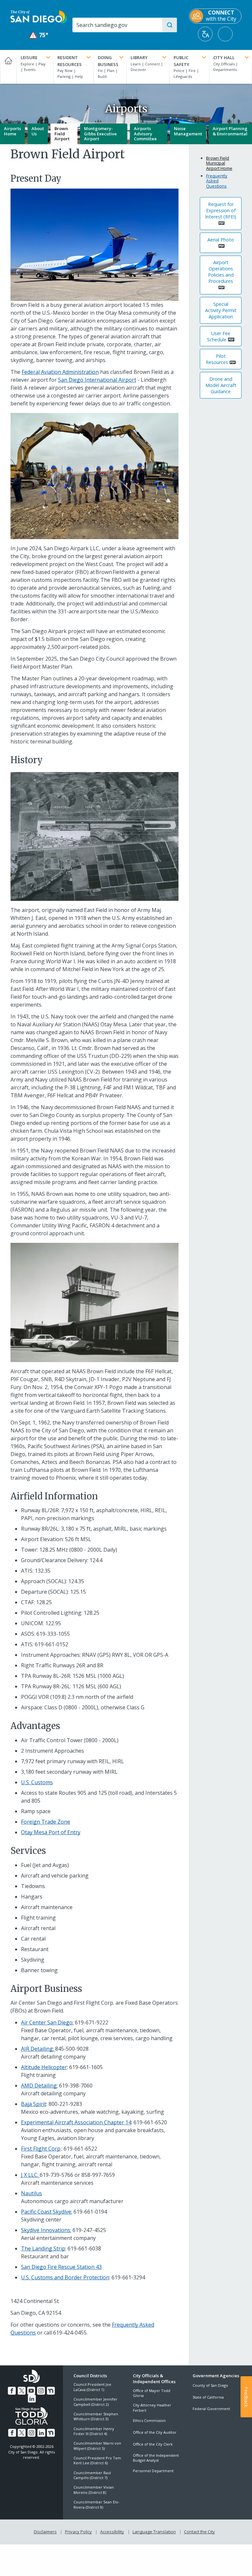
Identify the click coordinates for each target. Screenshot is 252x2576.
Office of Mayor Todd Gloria (152, 2393)
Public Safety (181, 61)
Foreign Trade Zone (46, 1822)
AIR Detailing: (38, 2049)
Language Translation (154, 2532)
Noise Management (188, 131)
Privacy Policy (78, 2532)
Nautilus (31, 2193)
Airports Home (12, 131)
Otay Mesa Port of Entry (51, 1832)
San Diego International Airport (97, 380)
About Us (38, 131)
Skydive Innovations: (46, 2230)
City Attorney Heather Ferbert (152, 2407)
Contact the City (199, 2532)
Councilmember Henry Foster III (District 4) (94, 2431)
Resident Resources (70, 61)
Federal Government (211, 2409)
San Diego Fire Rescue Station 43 (61, 2267)
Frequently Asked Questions (217, 181)
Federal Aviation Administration (60, 372)
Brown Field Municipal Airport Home (219, 163)
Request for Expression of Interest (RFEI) (221, 210)
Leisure (29, 57)
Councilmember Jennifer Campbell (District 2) (95, 2402)
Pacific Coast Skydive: (47, 2212)
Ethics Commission (149, 2420)
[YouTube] (31, 2391)
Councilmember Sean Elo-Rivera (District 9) (96, 2504)
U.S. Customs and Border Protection (65, 2277)
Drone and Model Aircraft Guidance (221, 385)
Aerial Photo (221, 240)
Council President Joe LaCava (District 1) (92, 2387)
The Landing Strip (43, 2248)
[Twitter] (22, 2391)
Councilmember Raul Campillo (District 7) (92, 2475)
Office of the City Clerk (153, 2444)
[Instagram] (41, 2391)
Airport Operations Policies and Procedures (221, 272)
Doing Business (108, 61)
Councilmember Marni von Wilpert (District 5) (97, 2446)
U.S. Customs (37, 1782)
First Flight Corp (41, 2149)
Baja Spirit (34, 2104)
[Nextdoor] (51, 2391)
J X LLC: (30, 2175)
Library (139, 57)
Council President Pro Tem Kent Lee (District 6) (97, 2460)
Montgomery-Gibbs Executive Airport (100, 134)
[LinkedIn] (32, 2399)
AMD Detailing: (39, 2086)
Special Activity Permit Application (221, 310)
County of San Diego (210, 2385)
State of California (208, 2397)
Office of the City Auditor (155, 2432)
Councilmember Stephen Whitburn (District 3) (96, 2416)
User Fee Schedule (219, 336)
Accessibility (112, 2532)
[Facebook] (12, 2391)
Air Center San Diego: (47, 2022)
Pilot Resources (217, 359)
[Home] (8, 67)
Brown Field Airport (62, 134)
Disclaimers (45, 2532)
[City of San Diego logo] (39, 16)
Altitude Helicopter (44, 2067)
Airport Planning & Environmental (230, 131)
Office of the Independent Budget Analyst (156, 2458)
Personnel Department (153, 2471)
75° (39, 35)
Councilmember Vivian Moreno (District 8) (94, 2490)
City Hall (224, 57)
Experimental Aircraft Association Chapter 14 (76, 2122)
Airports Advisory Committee (145, 134)
